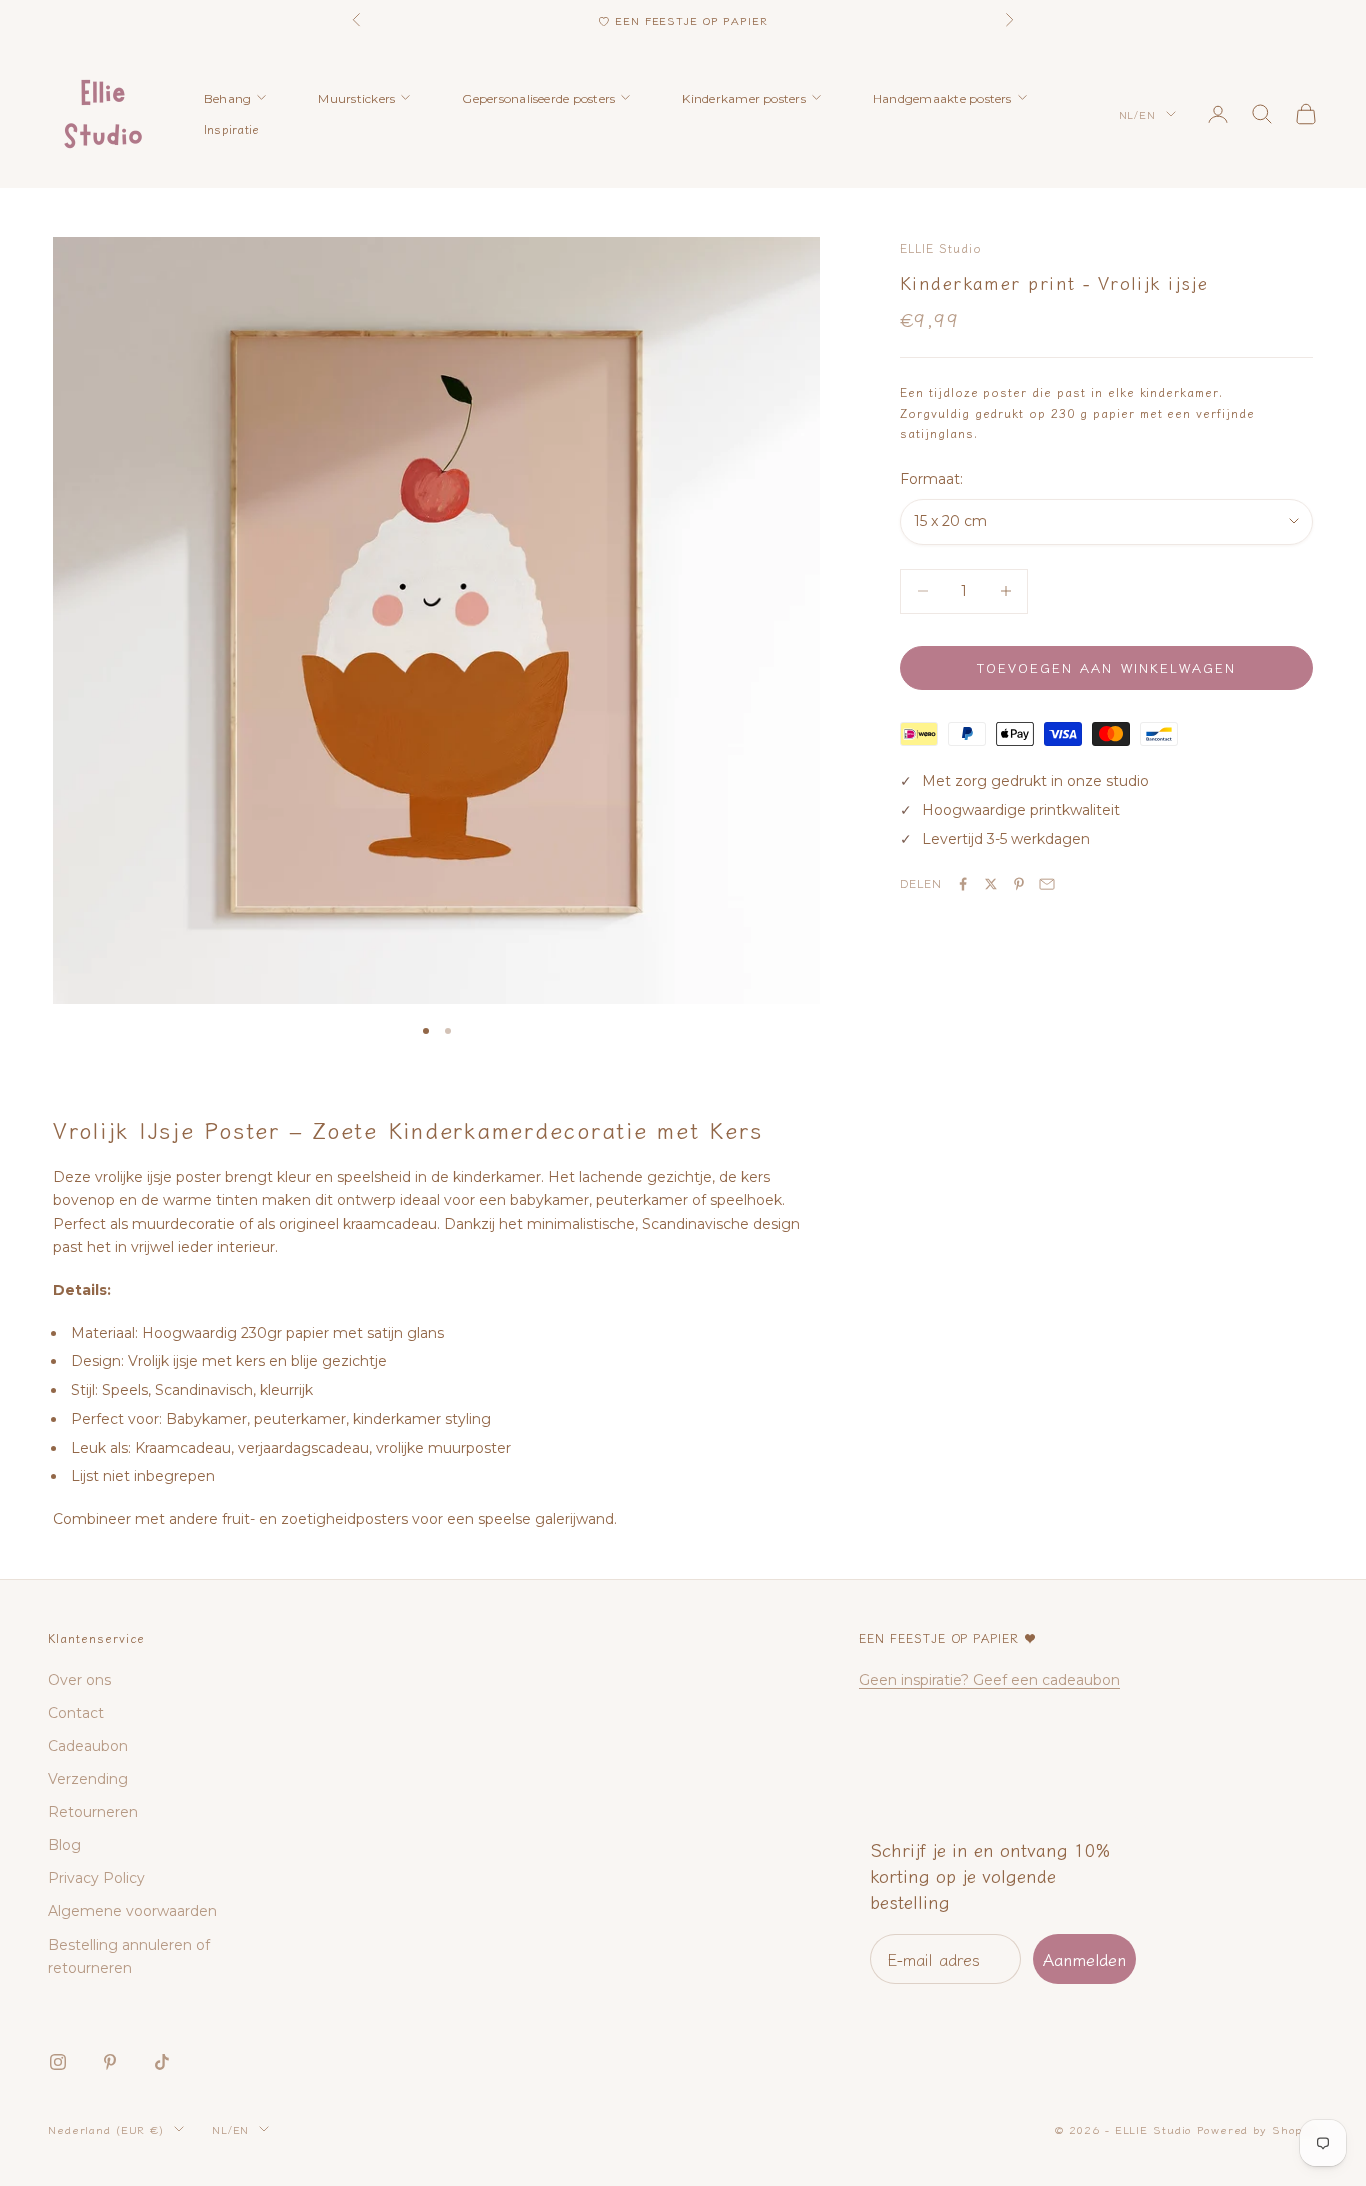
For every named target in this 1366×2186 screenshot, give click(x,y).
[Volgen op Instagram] (58, 2062)
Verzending (88, 1779)
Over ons (79, 1680)
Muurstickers (356, 98)
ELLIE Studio (941, 247)
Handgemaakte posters (942, 98)
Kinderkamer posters (744, 98)
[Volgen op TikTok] (162, 2062)
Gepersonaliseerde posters (538, 98)
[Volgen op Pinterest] (110, 2062)
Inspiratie (231, 128)
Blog (64, 1845)
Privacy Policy (96, 1878)
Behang (227, 98)
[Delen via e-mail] (1047, 884)
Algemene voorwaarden (132, 1911)
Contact (76, 1713)
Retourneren (93, 1812)
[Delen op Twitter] (991, 884)
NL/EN (1137, 114)
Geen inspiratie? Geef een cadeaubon (989, 1680)
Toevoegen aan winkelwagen (1107, 667)
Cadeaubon (88, 1746)
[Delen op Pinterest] (1019, 884)
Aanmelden (1084, 1959)
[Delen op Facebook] (963, 884)
